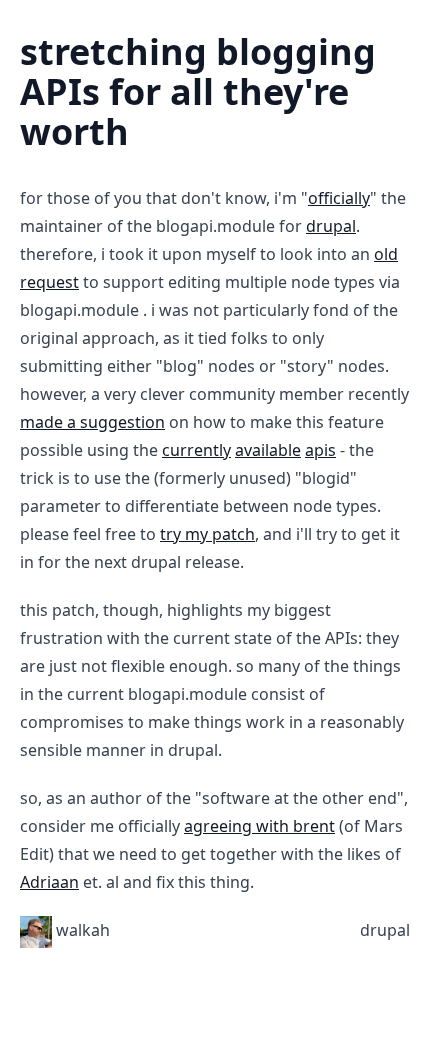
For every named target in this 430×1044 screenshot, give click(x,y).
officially (339, 198)
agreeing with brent (259, 826)
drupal (331, 226)
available (268, 450)
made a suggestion (92, 422)
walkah (83, 930)
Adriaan (49, 882)
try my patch (207, 534)
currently (196, 450)
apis (320, 450)
